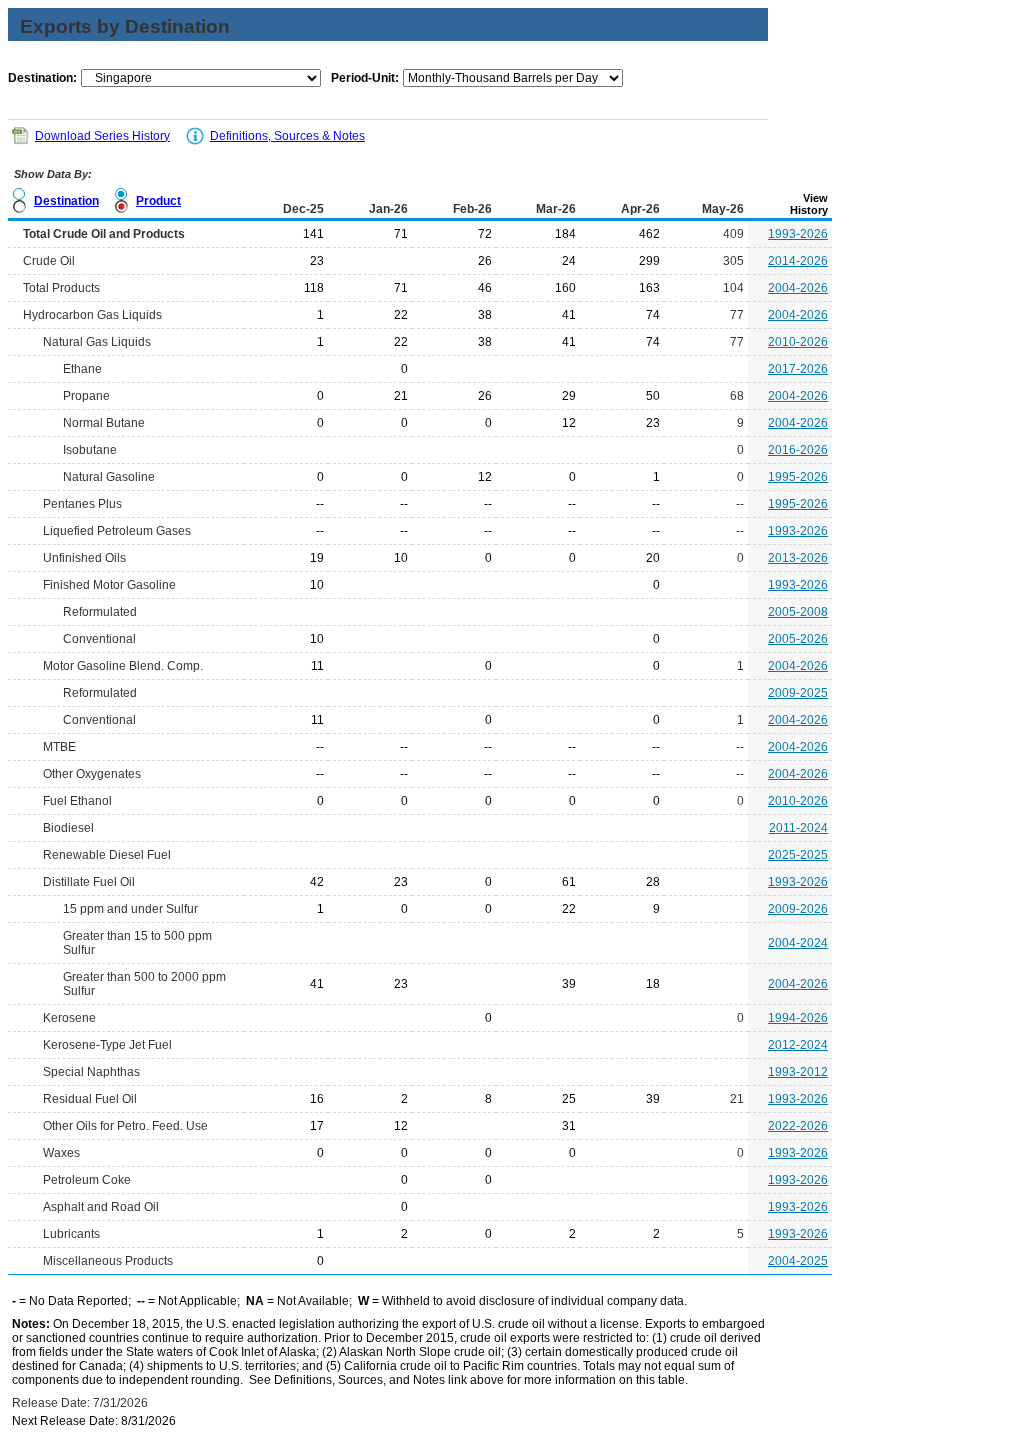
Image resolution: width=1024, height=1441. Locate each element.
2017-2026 (798, 369)
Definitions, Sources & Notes (287, 136)
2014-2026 (798, 261)
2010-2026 (798, 342)
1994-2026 (798, 1018)
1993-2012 (798, 1072)
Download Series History (102, 136)
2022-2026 (798, 1126)
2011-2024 (798, 828)
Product (158, 201)
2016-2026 (798, 450)
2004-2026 (798, 288)
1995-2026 (798, 477)
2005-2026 (798, 639)
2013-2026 (798, 558)
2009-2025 (798, 693)
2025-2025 (798, 855)
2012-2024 (798, 1045)
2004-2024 (798, 943)
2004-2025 (798, 1261)
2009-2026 (798, 909)
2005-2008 (798, 612)
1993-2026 (798, 234)
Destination (66, 201)
